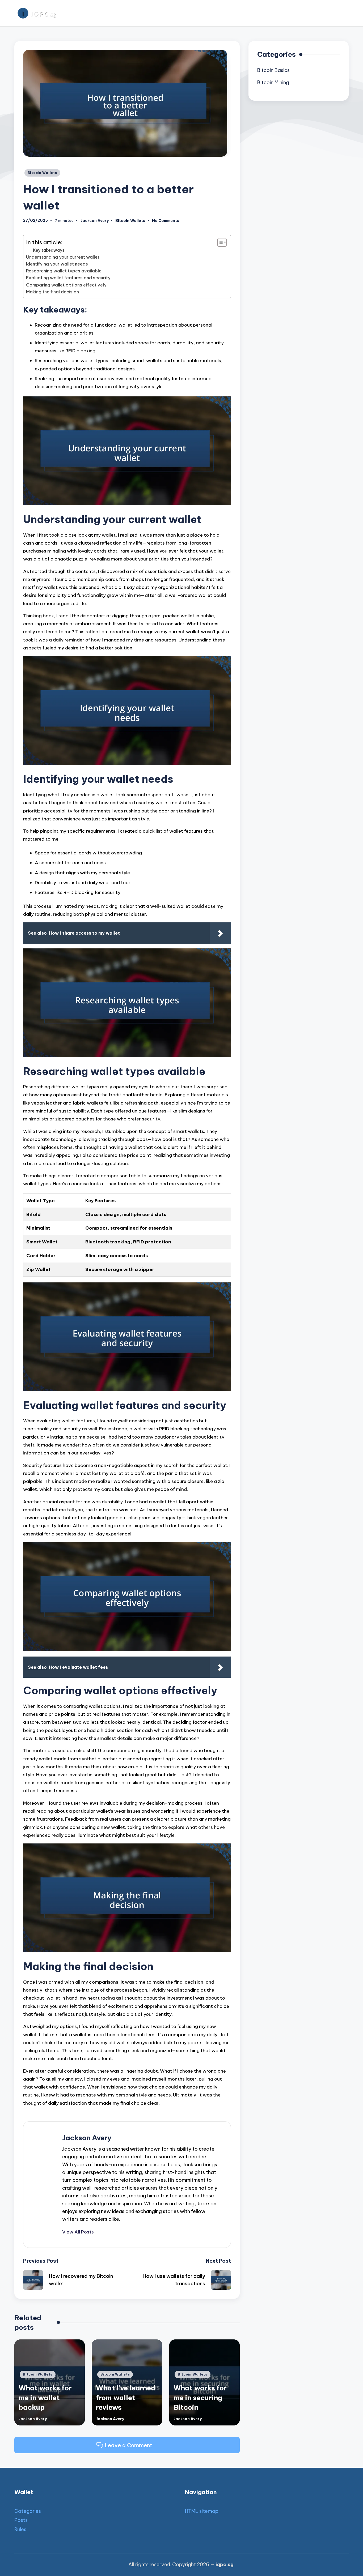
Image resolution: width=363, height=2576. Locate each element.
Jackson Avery (87, 2138)
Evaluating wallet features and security (68, 278)
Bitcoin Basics (273, 70)
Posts (21, 2520)
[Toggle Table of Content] (219, 242)
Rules (20, 2529)
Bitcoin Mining (273, 82)
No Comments (166, 221)
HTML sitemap (202, 2511)
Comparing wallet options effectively (66, 285)
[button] (78, 2232)
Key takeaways (49, 250)
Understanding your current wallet (63, 257)
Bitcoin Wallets (42, 173)
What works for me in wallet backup (45, 2398)
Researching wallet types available (64, 271)
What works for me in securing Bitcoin (200, 2398)
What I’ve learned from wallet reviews (126, 2398)
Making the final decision (52, 292)
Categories (28, 2511)
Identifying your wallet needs (57, 264)
